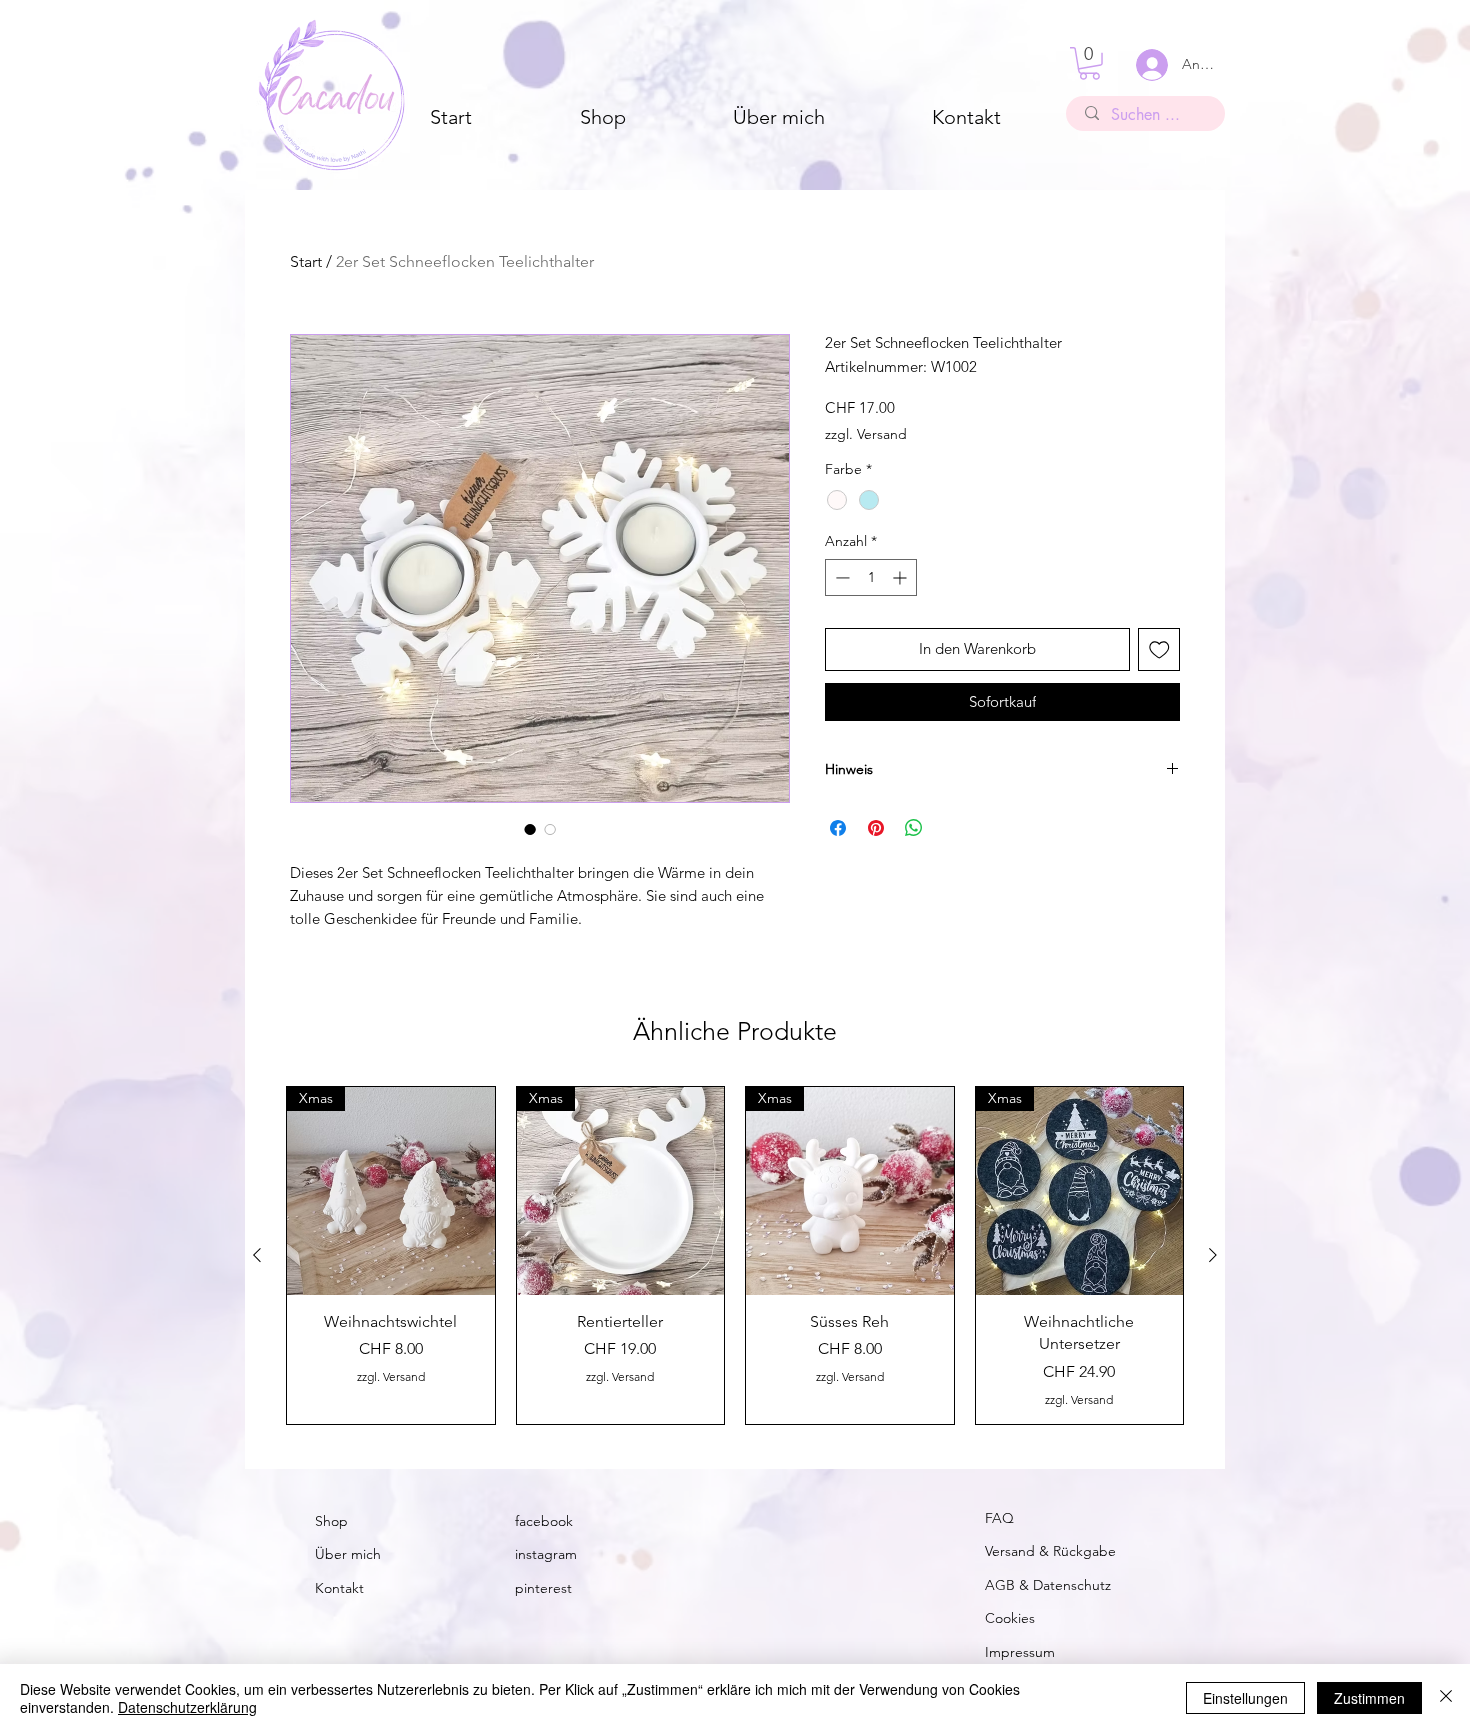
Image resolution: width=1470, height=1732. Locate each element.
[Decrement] (840, 577)
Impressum (1020, 1652)
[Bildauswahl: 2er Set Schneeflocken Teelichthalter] (530, 829)
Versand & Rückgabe (1050, 1551)
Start (306, 261)
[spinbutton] (871, 577)
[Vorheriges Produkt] (257, 1255)
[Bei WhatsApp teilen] (914, 828)
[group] (735, 1255)
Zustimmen (1369, 1698)
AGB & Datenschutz (1048, 1585)
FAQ (999, 1518)
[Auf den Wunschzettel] (1159, 649)
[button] (1089, 63)
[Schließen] (1446, 1698)
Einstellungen (1245, 1698)
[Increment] (901, 577)
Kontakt (339, 1588)
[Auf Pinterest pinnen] (876, 828)
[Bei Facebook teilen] (838, 828)
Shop (331, 1521)
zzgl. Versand (866, 434)
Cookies (1010, 1618)
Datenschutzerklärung (187, 1707)
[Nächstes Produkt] (1213, 1255)
